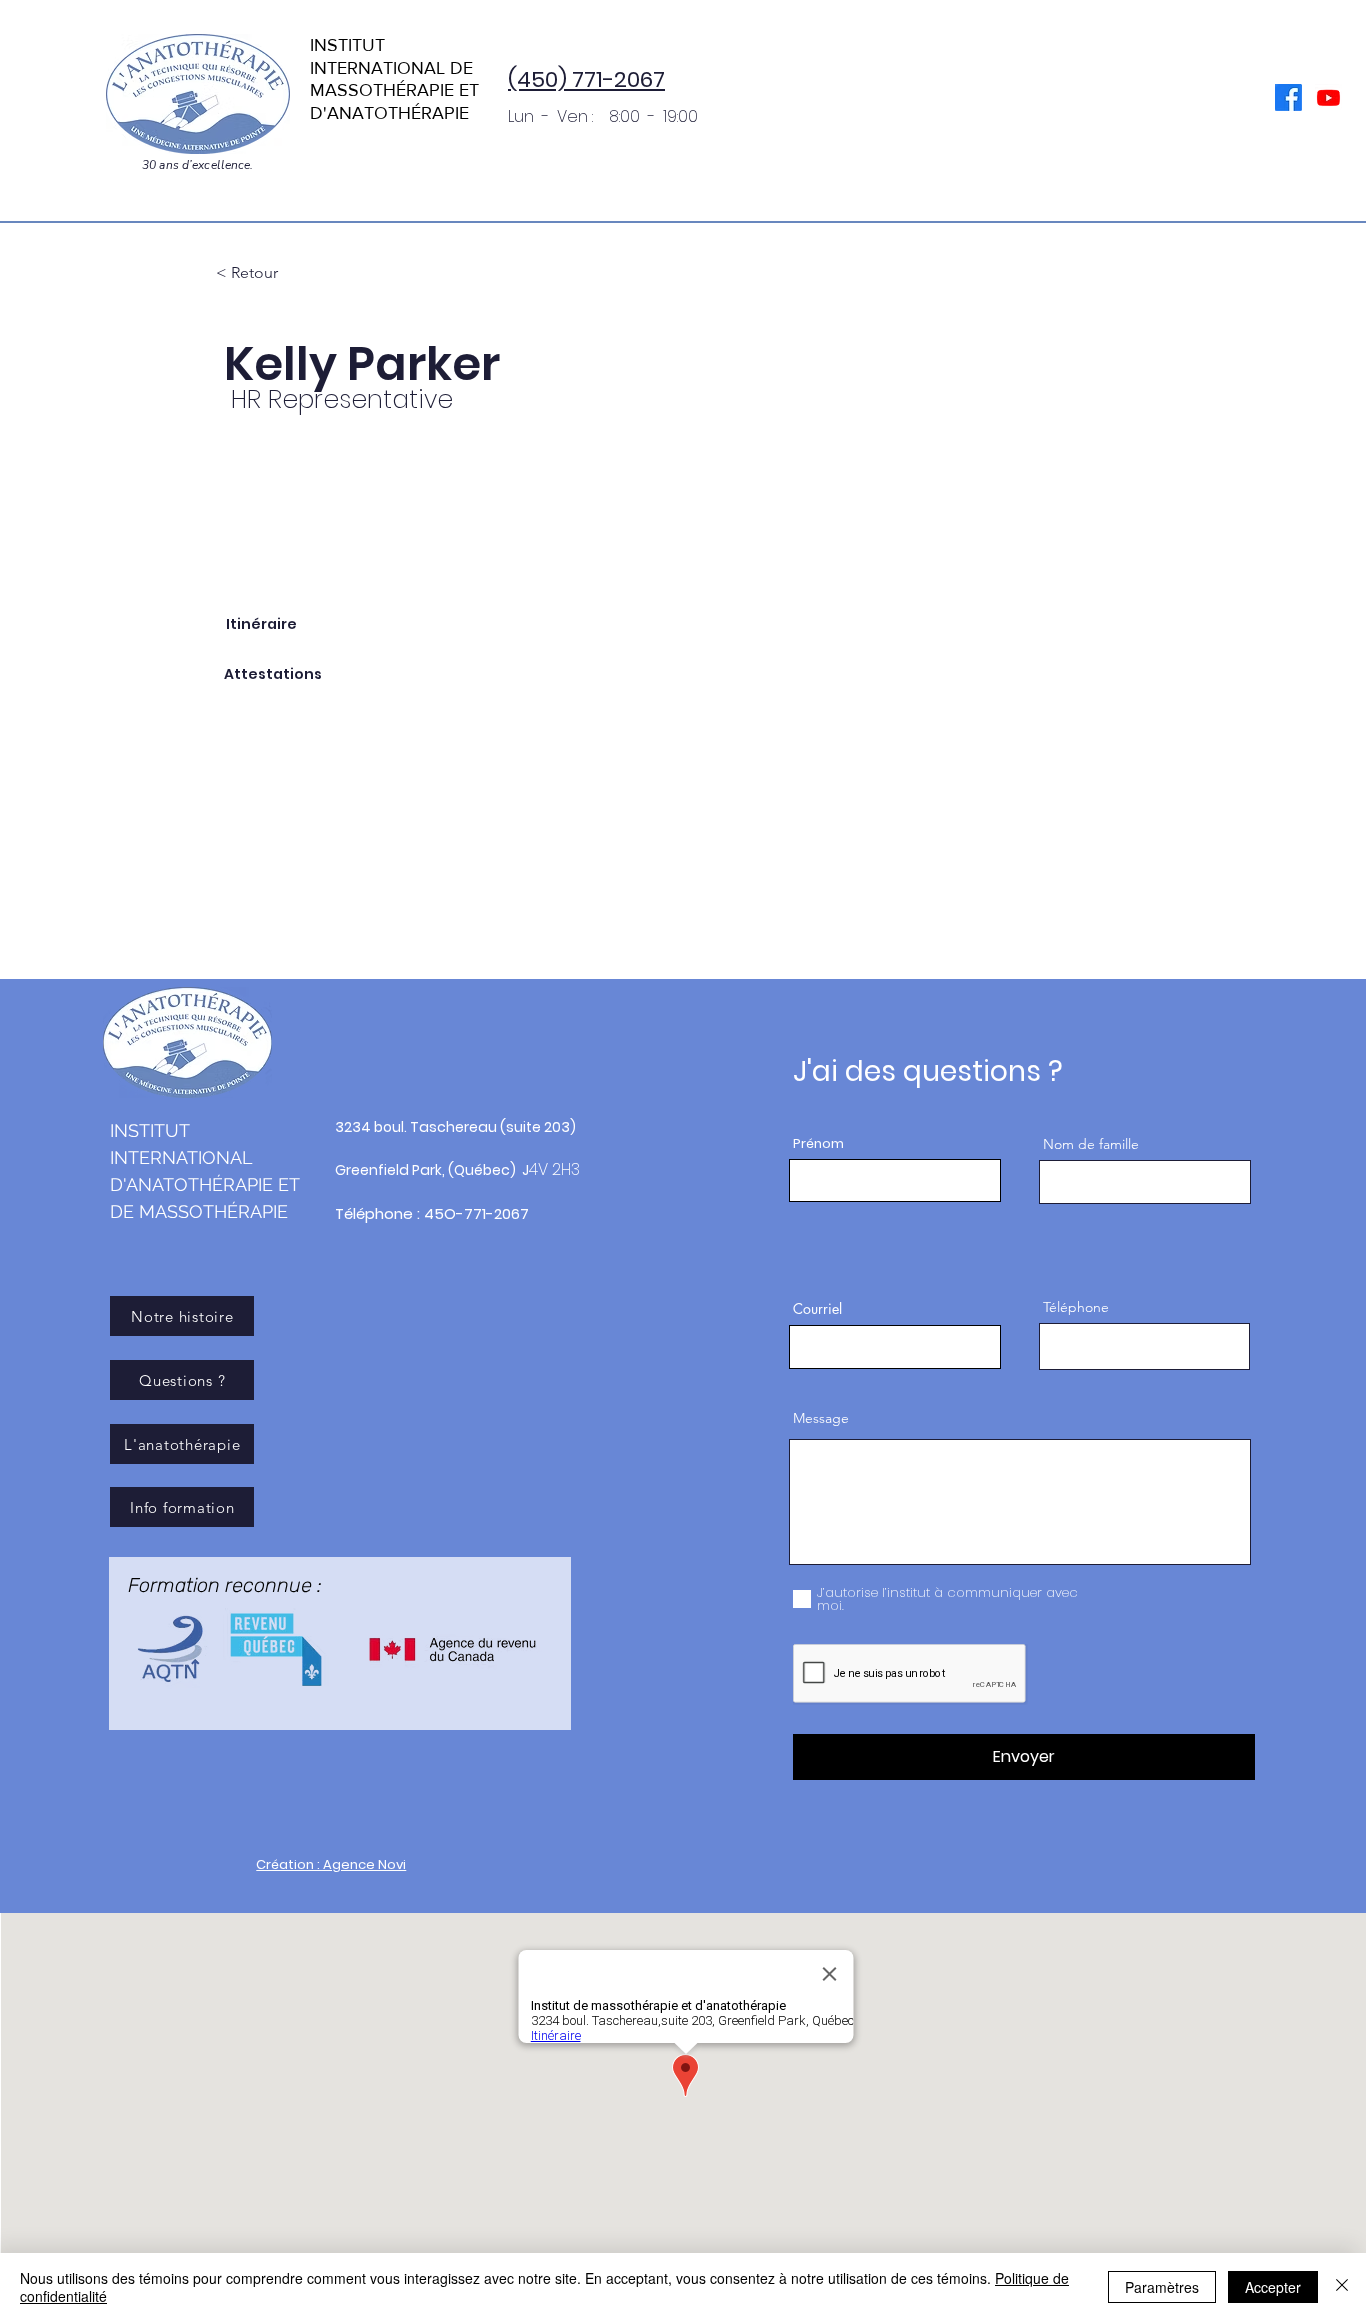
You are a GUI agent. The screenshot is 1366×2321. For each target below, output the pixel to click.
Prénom (818, 1143)
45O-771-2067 (476, 1213)
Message (821, 1418)
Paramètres (1162, 2287)
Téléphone (1076, 1307)
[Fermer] (1342, 2287)
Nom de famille (1091, 1144)
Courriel (817, 1309)
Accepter (1273, 2287)
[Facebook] (1288, 97)
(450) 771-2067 (586, 79)
